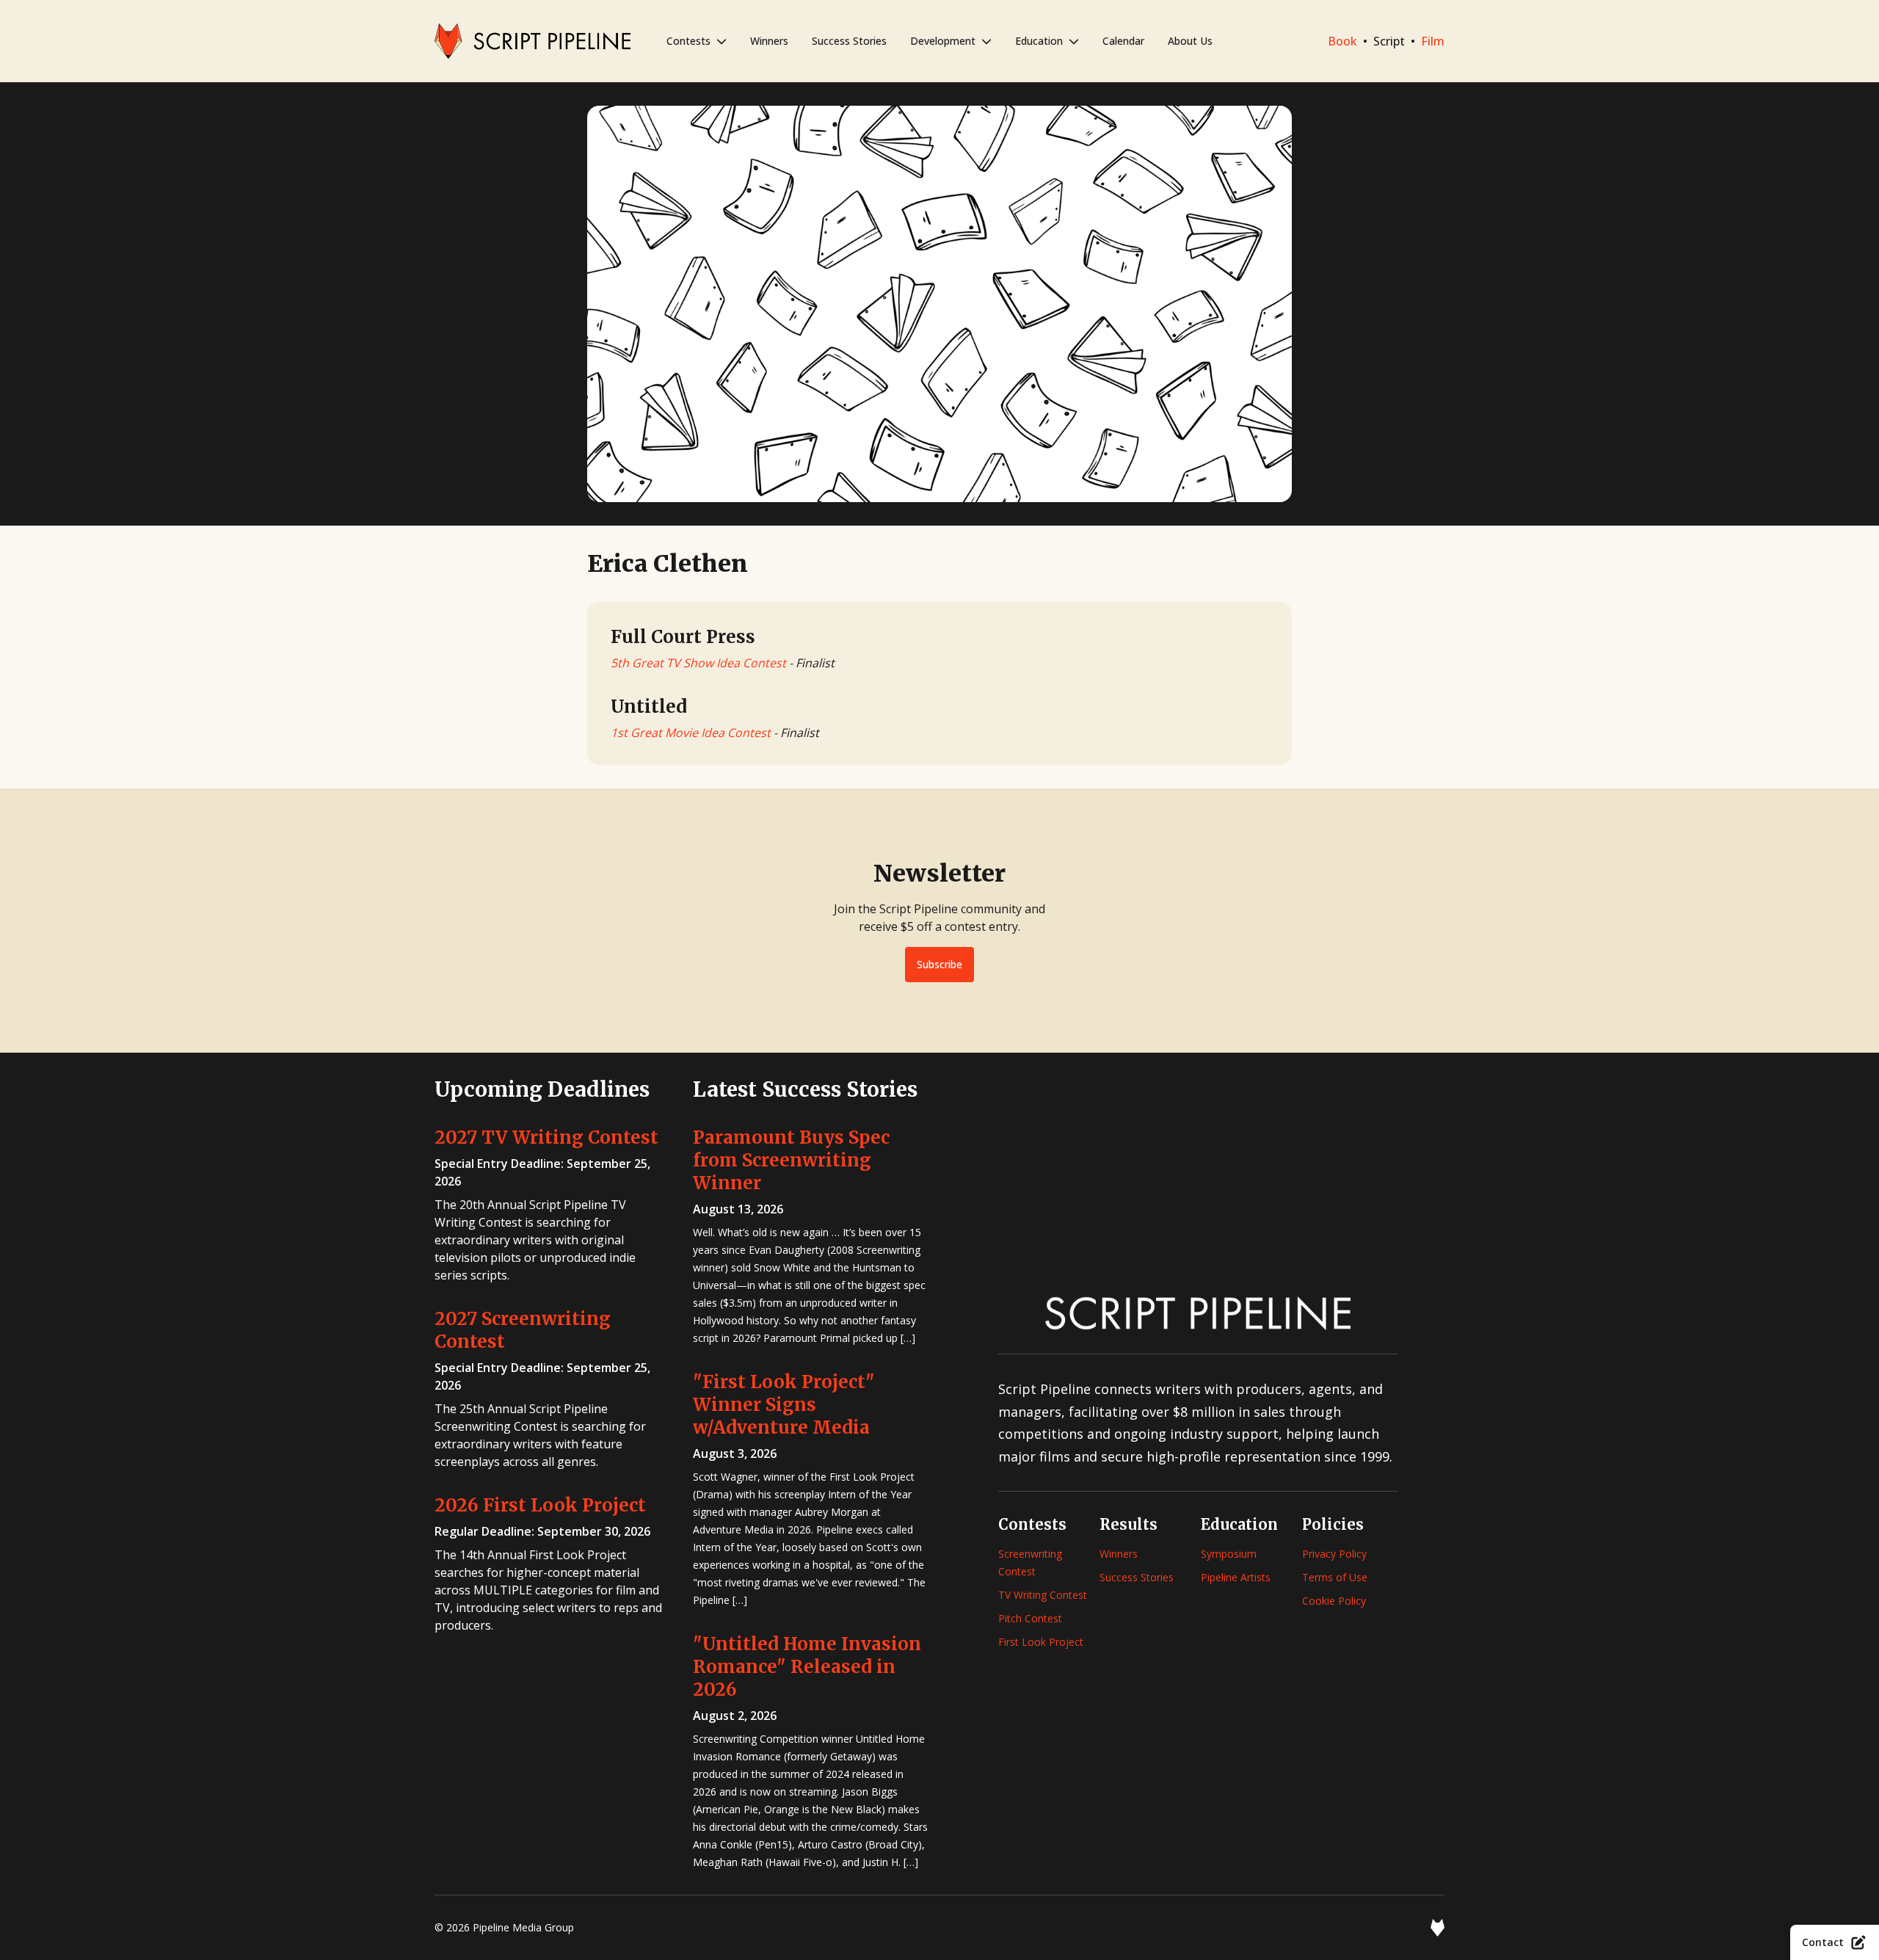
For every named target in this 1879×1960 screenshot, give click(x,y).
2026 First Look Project (540, 1505)
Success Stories (849, 41)
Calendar (1123, 41)
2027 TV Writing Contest (546, 1137)
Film (1433, 41)
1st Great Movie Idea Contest (691, 733)
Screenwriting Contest (1030, 1562)
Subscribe (939, 964)
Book (1342, 41)
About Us (1190, 41)
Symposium (1229, 1554)
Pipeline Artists (1236, 1577)
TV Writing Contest (1043, 1595)
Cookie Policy (1334, 1601)
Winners (769, 41)
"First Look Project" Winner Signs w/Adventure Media (784, 1405)
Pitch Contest (1030, 1618)
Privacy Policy (1334, 1554)
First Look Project (1041, 1642)
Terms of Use (1335, 1577)
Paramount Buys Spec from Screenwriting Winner (791, 1160)
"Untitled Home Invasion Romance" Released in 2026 (807, 1667)
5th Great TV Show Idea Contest (698, 663)
